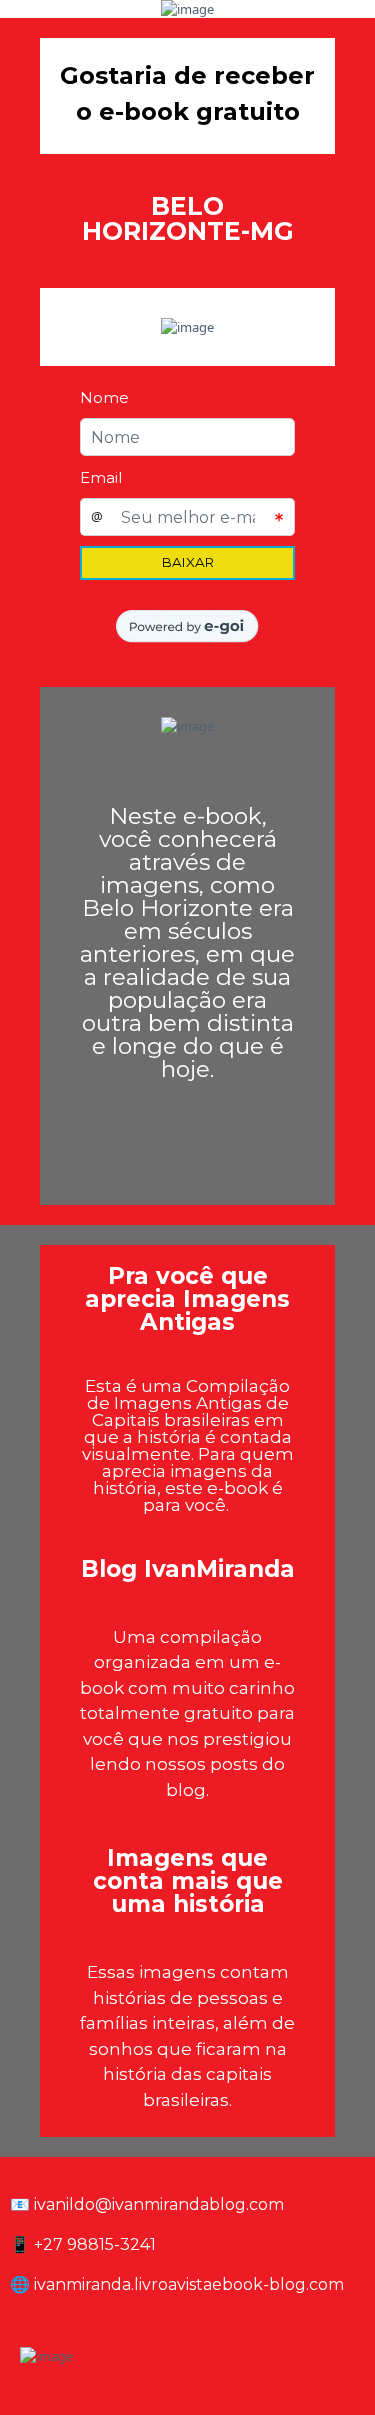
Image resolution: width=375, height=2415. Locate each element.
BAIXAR (188, 562)
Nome (104, 397)
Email (101, 477)
